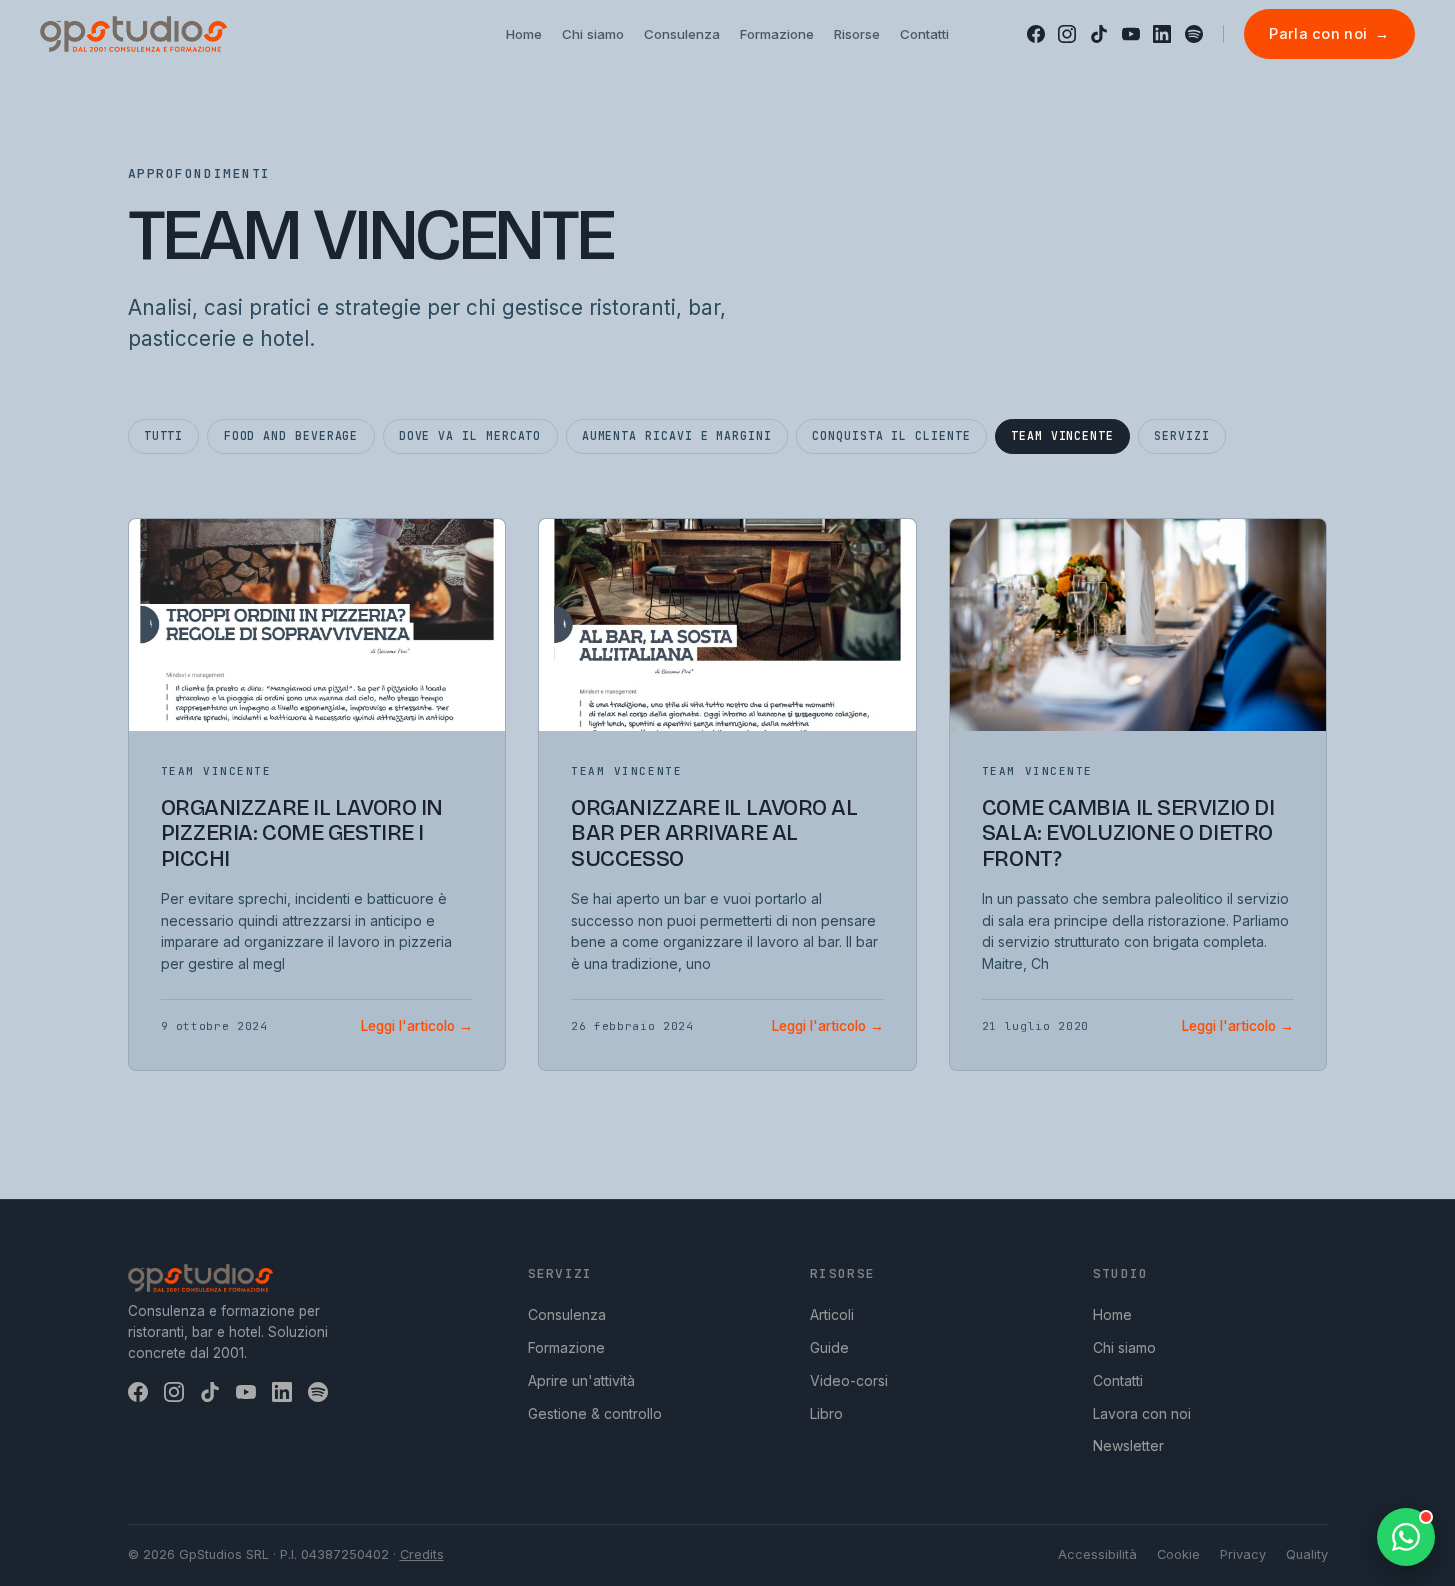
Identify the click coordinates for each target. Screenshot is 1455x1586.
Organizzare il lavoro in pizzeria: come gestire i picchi (302, 833)
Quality (1307, 1554)
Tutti (164, 435)
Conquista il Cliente (891, 435)
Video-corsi (849, 1380)
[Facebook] (1036, 34)
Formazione (566, 1347)
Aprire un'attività (581, 1380)
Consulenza (567, 1314)
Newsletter (1128, 1445)
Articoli (832, 1314)
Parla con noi (1329, 33)
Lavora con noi (1142, 1413)
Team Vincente (1062, 435)
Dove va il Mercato (470, 435)
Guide (829, 1347)
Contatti (1118, 1380)
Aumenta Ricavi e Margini (677, 435)
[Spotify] (1194, 34)
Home (1112, 1314)
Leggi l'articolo (417, 1026)
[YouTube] (1131, 34)
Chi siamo (1124, 1347)
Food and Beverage (291, 435)
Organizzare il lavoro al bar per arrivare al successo (714, 833)
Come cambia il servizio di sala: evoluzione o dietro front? (1128, 833)
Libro (826, 1413)
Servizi (1181, 435)
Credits (422, 1554)
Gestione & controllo (595, 1413)
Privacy (1243, 1554)
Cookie (1178, 1554)
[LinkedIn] (1162, 34)
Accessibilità (1097, 1554)
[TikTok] (1099, 34)
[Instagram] (1067, 34)
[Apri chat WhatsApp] (1406, 1537)
